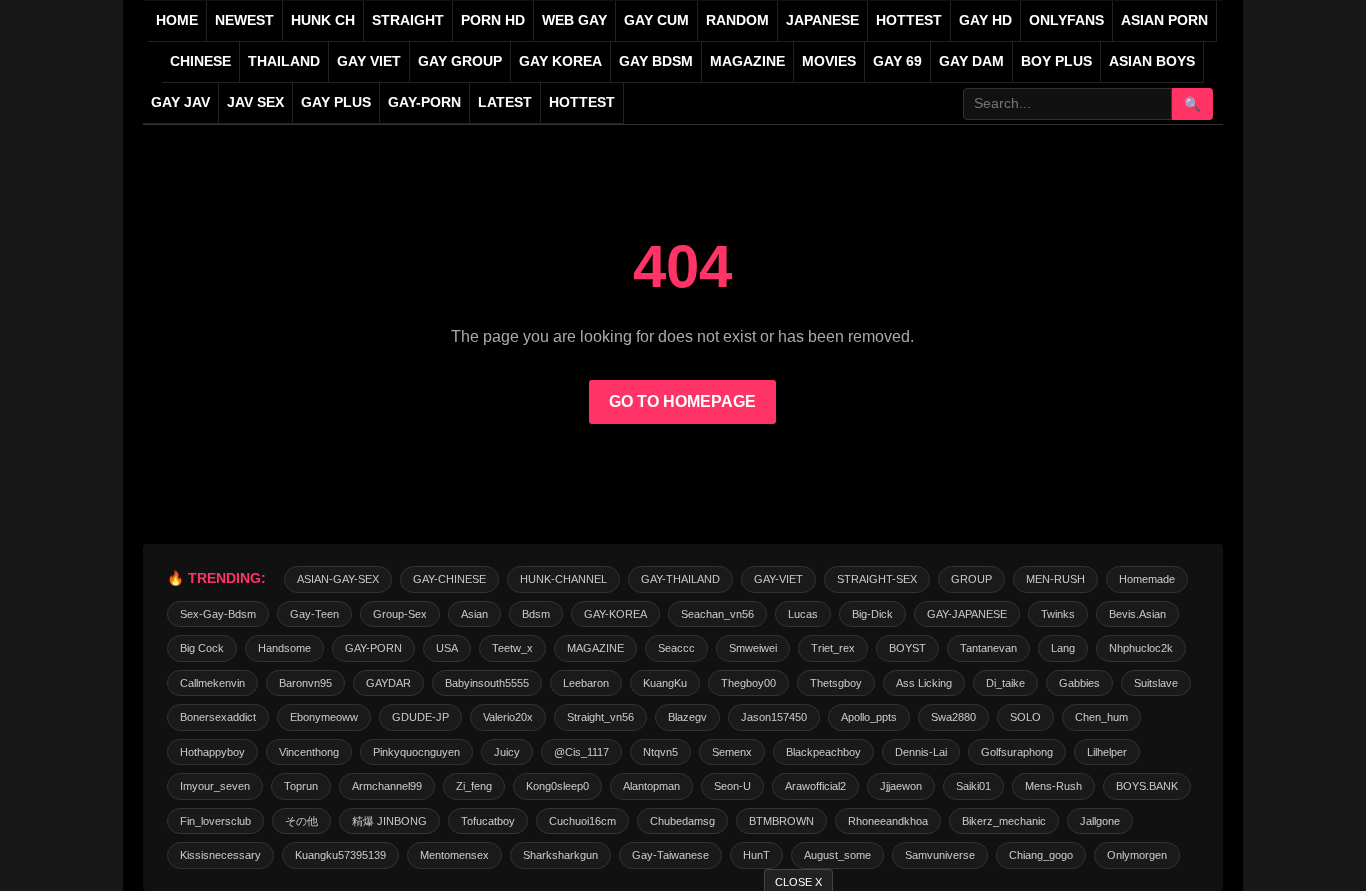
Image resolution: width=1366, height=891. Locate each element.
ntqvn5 (660, 752)
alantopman (651, 786)
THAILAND (284, 61)
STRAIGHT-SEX (877, 579)
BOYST (907, 648)
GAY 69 (897, 61)
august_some (837, 855)
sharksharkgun (560, 855)
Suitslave (1156, 683)
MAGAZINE (747, 61)
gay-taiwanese (670, 855)
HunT (756, 855)
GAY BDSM (656, 61)
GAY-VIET (778, 579)
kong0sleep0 (557, 786)
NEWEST (244, 20)
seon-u (732, 786)
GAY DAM (971, 61)
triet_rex (833, 648)
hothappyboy (212, 752)
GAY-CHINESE (449, 579)
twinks (1058, 614)
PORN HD (493, 20)
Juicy (507, 752)
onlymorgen (1137, 855)
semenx (732, 752)
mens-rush (1053, 786)
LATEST (505, 102)
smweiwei (753, 648)
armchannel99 (387, 786)
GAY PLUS (336, 102)
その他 (301, 821)
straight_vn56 (600, 717)
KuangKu (665, 683)
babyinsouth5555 (487, 683)
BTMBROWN (781, 821)
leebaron (586, 683)
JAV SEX (255, 102)
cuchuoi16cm (582, 821)
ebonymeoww (324, 717)
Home (177, 20)
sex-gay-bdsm (218, 614)
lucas (803, 614)
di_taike (1005, 683)
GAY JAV (180, 102)
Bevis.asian (1137, 614)
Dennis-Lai (921, 752)
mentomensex (454, 855)
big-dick (872, 614)
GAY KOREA (560, 61)
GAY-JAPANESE (967, 614)
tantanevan (988, 648)
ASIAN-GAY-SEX (338, 579)
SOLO (1025, 717)
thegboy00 (748, 683)
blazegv (687, 717)
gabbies (1079, 683)
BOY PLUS (1056, 61)
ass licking (924, 683)
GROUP (971, 579)
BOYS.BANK (1147, 786)
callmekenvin (212, 683)
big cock (202, 648)
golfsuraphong (1017, 752)
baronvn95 (305, 683)
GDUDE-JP (420, 717)
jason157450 (774, 717)
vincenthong (309, 752)
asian (474, 614)
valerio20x (508, 717)
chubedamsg (682, 821)
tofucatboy (488, 821)
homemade (1147, 579)
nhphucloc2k (1141, 648)
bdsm (536, 614)
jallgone (1100, 821)
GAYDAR (388, 683)
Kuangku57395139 (340, 855)
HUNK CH (323, 20)
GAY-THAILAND (680, 579)
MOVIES (829, 61)
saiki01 (973, 786)
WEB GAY (574, 20)
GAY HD (985, 20)
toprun (301, 786)
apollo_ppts (869, 717)
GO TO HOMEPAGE (682, 401)
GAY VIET (369, 61)
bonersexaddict (218, 717)
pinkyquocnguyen (416, 752)
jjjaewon (901, 786)
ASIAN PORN (1164, 20)
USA (447, 648)
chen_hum (1101, 717)
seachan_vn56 (717, 614)
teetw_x (512, 648)
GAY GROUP (460, 61)
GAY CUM (656, 20)
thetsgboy (836, 683)
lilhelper (1107, 752)
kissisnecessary (220, 855)
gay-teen (314, 614)
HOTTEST (909, 20)
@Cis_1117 (581, 752)
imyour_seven (215, 786)
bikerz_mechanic (1004, 821)
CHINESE (200, 61)
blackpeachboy (823, 752)
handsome (284, 648)
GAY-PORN (373, 648)
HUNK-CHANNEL (563, 579)
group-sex (400, 614)
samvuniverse (940, 855)
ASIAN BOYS (1152, 61)
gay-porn (424, 102)
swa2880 (953, 717)
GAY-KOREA (615, 614)
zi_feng (474, 786)
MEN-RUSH (1055, 579)
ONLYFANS (1066, 20)
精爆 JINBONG (389, 821)
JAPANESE (822, 20)
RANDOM (737, 20)
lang (1063, 648)
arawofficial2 (815, 786)
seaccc (676, 648)
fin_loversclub (215, 821)
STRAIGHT (408, 20)
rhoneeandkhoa (888, 821)
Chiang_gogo (1041, 855)
